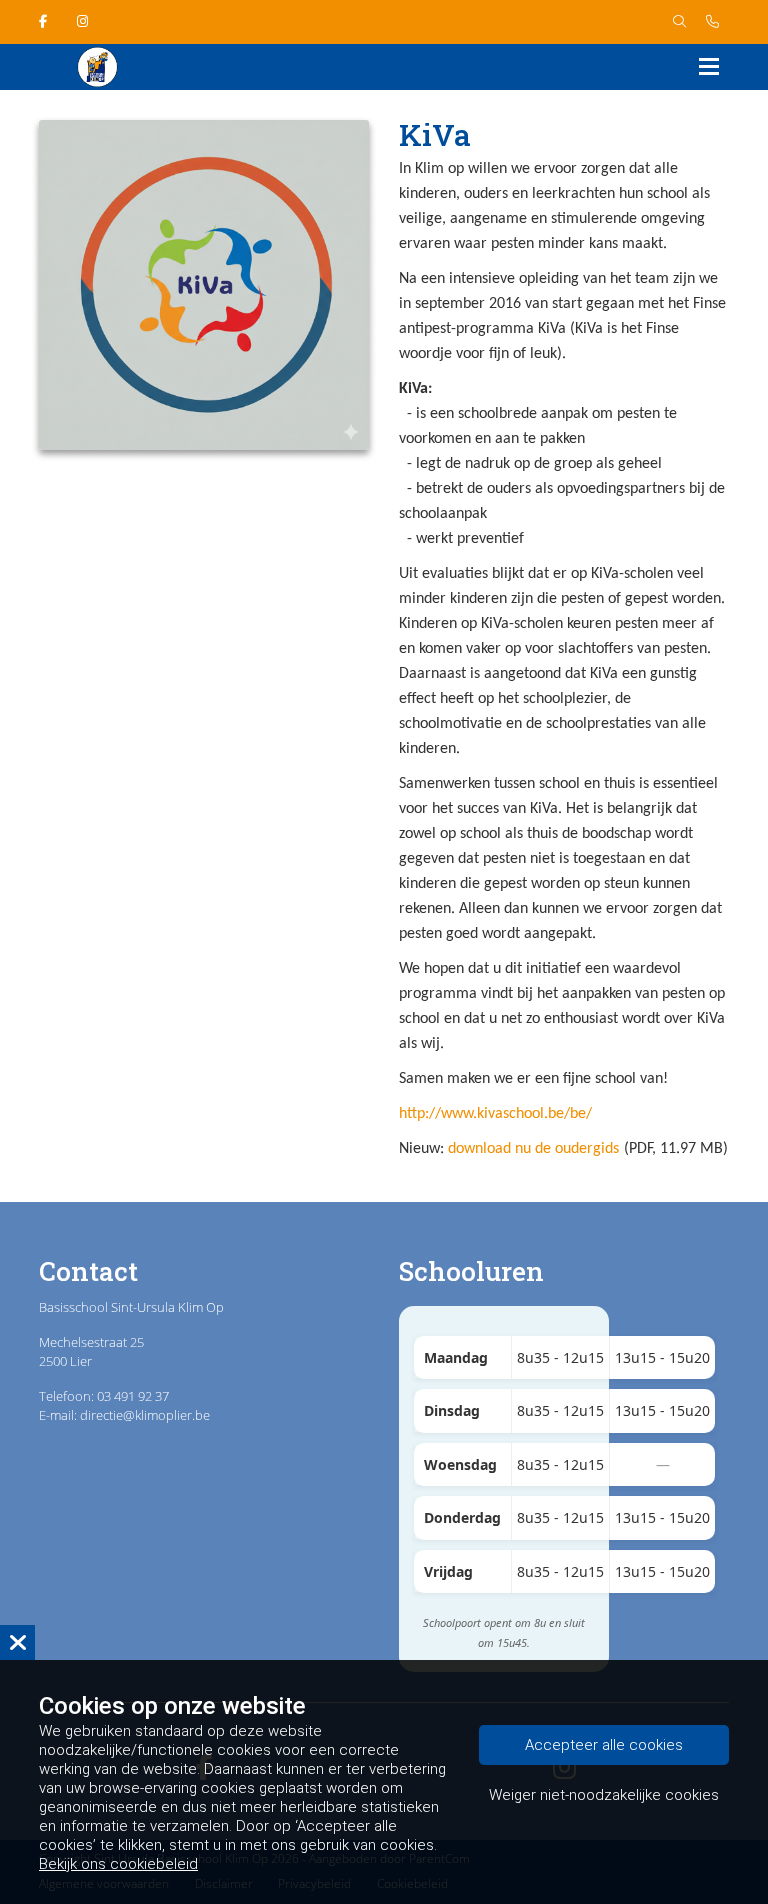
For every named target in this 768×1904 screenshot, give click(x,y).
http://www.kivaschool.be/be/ (495, 1114)
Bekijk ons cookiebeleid (118, 1864)
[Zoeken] (679, 22)
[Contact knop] (712, 22)
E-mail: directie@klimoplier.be (124, 1415)
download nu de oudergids (533, 1149)
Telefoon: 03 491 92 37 (104, 1396)
